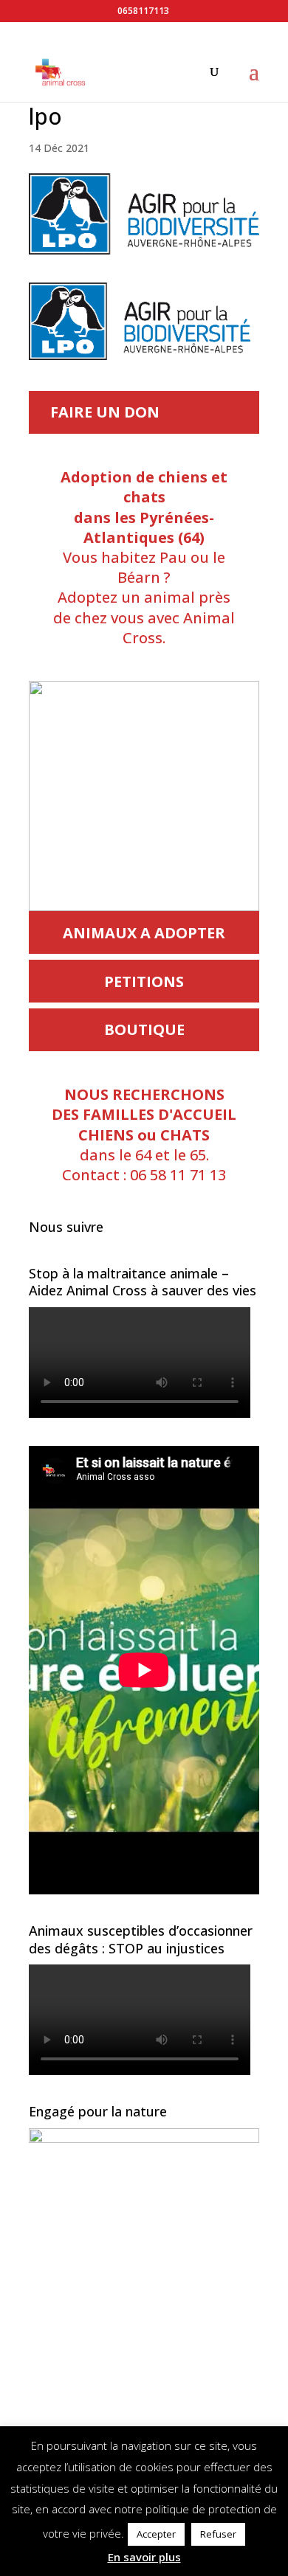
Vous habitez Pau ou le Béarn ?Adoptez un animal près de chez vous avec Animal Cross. (144, 557)
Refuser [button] (218, 2534)
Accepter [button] (156, 2534)
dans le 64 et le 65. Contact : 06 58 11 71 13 (144, 1135)
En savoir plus (144, 2557)
